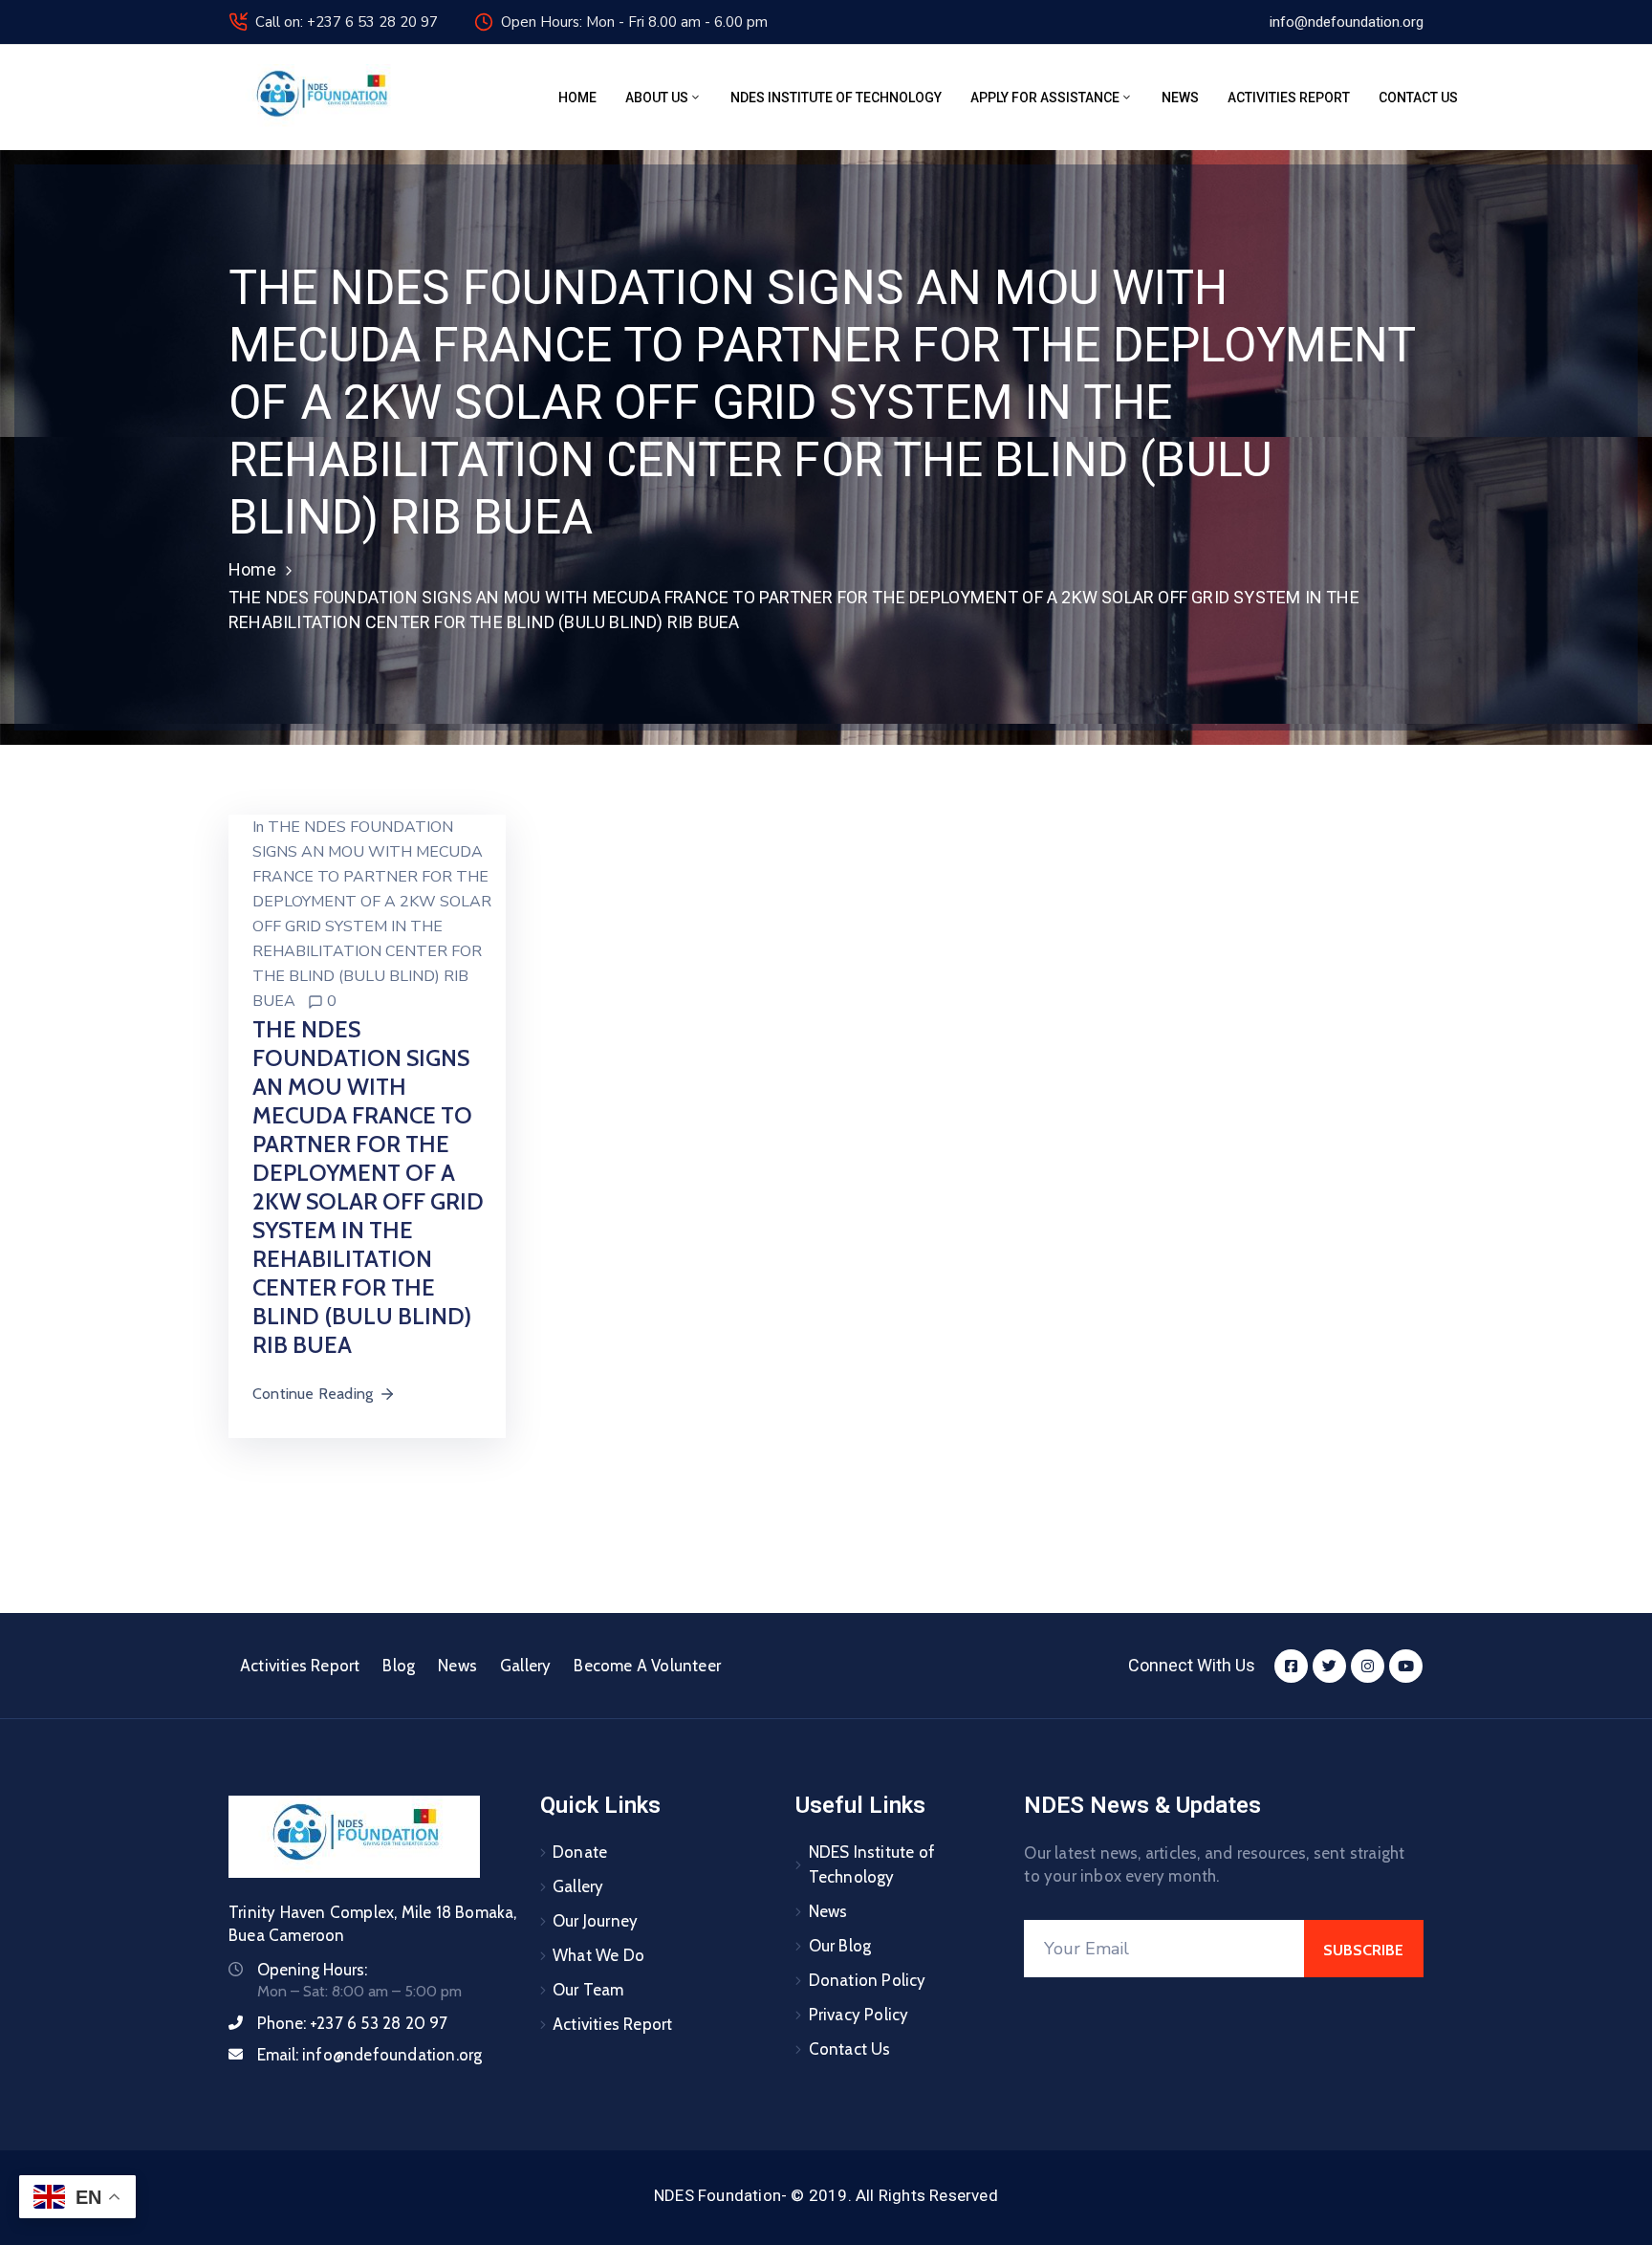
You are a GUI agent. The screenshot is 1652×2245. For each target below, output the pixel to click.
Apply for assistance (1045, 98)
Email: (370, 2055)
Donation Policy (868, 1980)
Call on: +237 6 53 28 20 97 (347, 22)
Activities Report (1289, 98)
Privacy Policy (859, 2015)
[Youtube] (1406, 1666)
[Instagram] (1368, 1666)
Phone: (353, 2023)
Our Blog (840, 1946)
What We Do (598, 1955)
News (1180, 98)
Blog (399, 1666)
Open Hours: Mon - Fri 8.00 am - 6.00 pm (634, 22)
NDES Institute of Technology (836, 98)
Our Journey (595, 1921)
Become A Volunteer (647, 1666)
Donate (580, 1852)
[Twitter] (1329, 1666)
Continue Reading (313, 1394)
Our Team (588, 1990)
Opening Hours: (312, 1970)
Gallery (525, 1666)
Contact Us (1418, 98)
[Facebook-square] (1291, 1666)
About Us (657, 98)
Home (577, 98)
